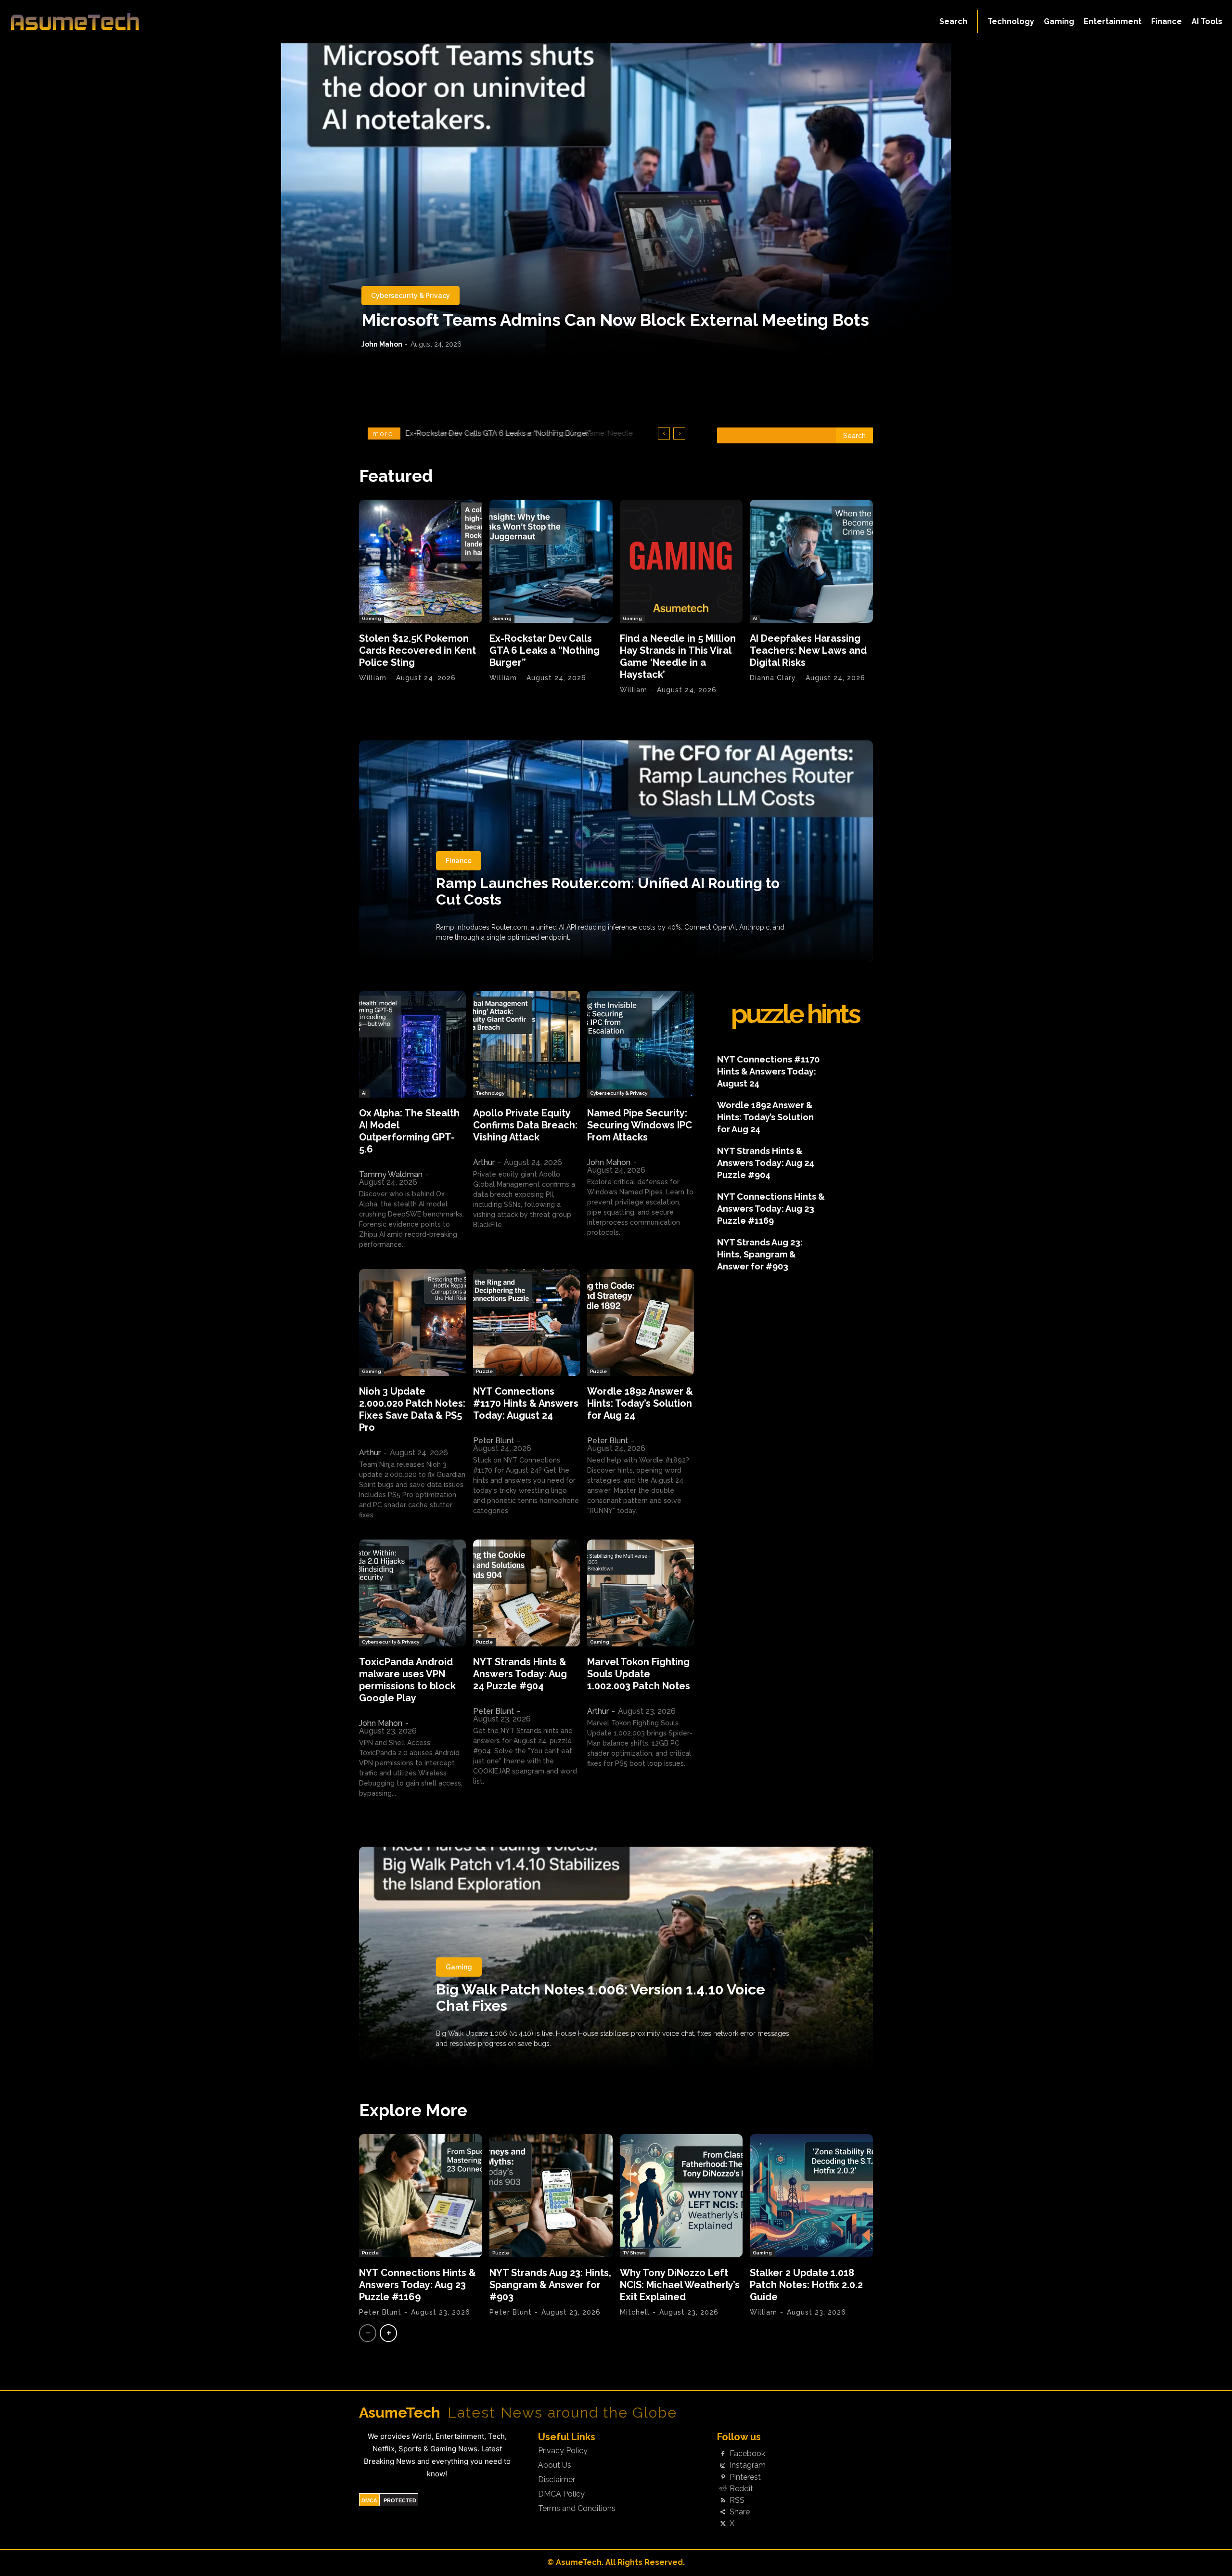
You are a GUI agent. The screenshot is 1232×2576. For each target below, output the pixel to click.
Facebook (747, 2454)
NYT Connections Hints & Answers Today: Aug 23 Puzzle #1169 (771, 1209)
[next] (679, 434)
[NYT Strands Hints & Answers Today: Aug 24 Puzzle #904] (526, 1593)
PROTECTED (400, 2500)
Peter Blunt (494, 1441)
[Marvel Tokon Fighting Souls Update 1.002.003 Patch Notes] (641, 1593)
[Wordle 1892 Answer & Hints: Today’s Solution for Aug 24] (641, 1322)
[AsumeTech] (150, 22)
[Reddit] (723, 2489)
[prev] (664, 434)
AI (755, 618)
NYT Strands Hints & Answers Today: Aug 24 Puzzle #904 (520, 1674)
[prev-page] (368, 2333)
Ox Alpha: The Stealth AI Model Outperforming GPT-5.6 (409, 1131)
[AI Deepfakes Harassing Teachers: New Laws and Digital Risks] (811, 561)
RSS (737, 2500)
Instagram (748, 2465)
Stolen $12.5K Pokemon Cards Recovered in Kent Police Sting (417, 650)
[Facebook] (723, 2454)
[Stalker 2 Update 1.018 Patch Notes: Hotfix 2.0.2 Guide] (811, 2196)
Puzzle (484, 1371)
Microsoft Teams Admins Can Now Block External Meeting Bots (615, 320)
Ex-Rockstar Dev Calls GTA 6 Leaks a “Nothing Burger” (545, 650)
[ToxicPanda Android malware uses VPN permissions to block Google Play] (412, 1593)
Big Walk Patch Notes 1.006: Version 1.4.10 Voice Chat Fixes (601, 1998)
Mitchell (635, 2312)
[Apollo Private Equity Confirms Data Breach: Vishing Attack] (526, 1044)
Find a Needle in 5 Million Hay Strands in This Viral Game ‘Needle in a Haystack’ (678, 656)
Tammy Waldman (391, 1174)
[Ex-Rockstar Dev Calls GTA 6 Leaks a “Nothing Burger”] (551, 561)
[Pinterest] (723, 2477)
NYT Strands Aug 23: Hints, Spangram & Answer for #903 (760, 1254)
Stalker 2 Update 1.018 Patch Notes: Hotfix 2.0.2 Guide (806, 2285)
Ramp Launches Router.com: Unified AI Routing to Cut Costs (608, 891)
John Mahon (382, 344)
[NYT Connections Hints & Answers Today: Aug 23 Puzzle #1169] (421, 2196)
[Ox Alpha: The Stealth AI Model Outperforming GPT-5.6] (412, 1044)
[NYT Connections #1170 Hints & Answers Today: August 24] (526, 1322)
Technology (490, 1093)
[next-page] (388, 2333)
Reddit (741, 2489)
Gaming (372, 618)
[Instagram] (723, 2466)
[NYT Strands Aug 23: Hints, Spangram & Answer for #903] (551, 2196)
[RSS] (723, 2500)
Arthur (484, 1162)
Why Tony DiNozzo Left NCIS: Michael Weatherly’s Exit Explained (680, 2285)
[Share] (723, 2512)
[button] (953, 22)
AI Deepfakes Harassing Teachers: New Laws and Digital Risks (513, 433)
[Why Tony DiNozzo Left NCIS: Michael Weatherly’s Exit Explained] (681, 2196)
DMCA (369, 2500)
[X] (723, 2524)
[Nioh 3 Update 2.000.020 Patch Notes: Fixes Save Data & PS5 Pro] (412, 1322)
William (373, 678)
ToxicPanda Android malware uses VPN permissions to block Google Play (407, 1680)
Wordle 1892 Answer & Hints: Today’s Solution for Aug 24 (640, 1403)
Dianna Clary (773, 678)
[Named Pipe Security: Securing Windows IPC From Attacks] (641, 1044)
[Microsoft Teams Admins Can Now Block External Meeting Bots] (616, 200)
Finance (459, 861)
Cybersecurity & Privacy (411, 296)
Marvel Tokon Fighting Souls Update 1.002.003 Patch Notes (639, 1674)
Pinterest (745, 2477)
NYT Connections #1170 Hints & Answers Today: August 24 (526, 1403)
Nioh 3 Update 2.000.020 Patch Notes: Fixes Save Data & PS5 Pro (412, 1409)
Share (740, 2512)
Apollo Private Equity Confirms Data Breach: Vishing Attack (525, 1125)
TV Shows (634, 2253)
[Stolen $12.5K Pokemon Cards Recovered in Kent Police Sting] (421, 561)
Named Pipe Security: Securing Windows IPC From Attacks (640, 1125)
